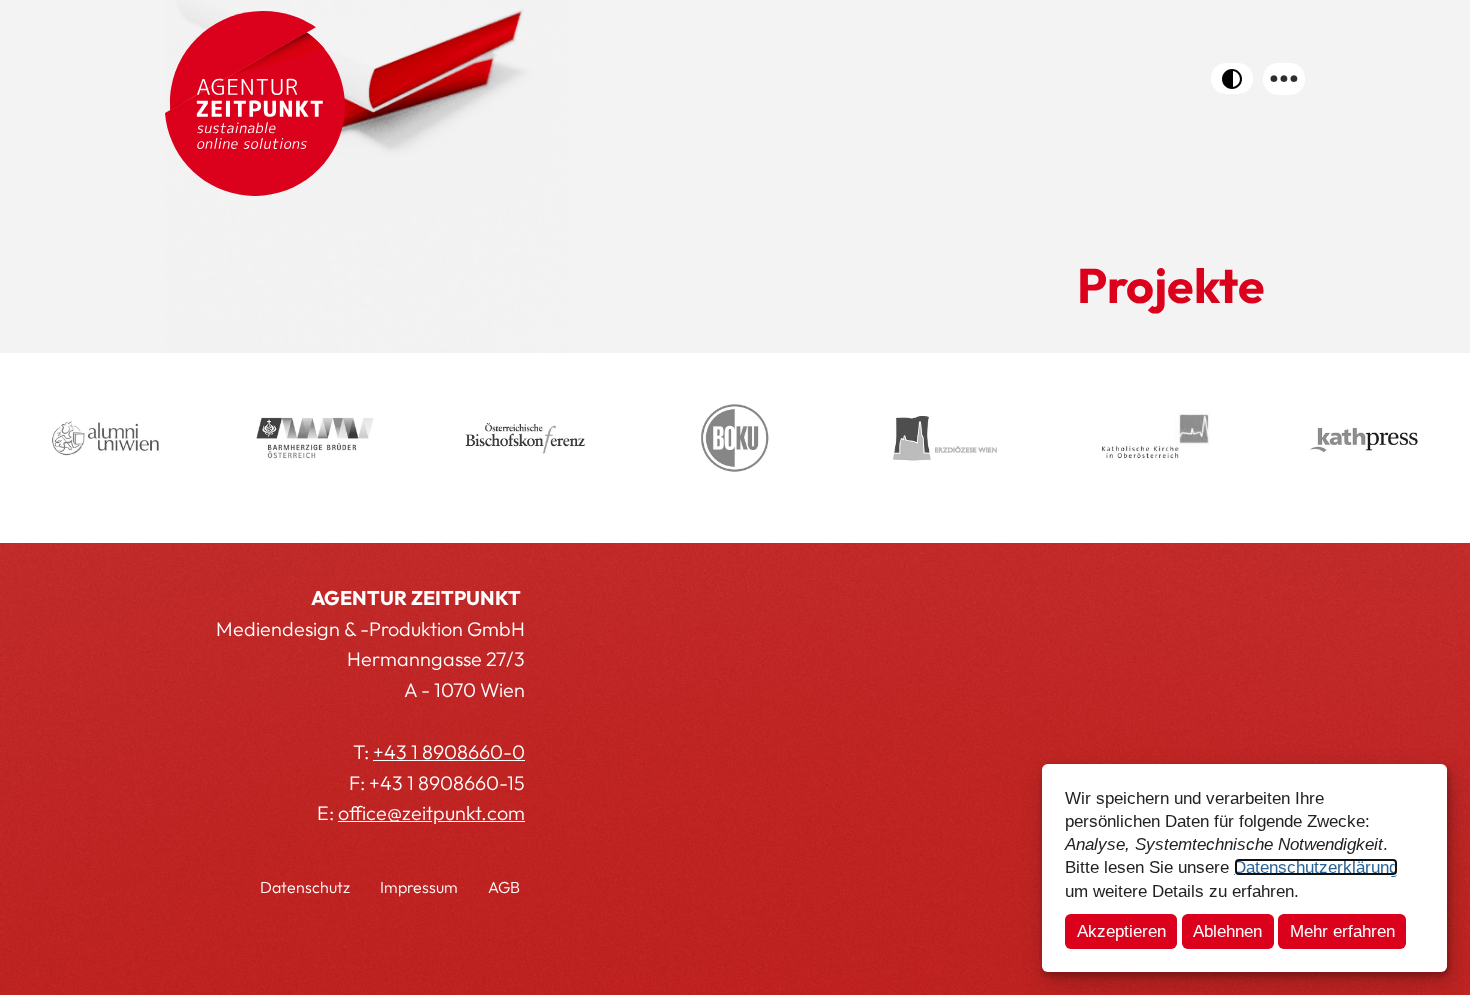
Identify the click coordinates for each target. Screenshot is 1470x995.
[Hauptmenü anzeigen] (1284, 79)
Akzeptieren (1121, 931)
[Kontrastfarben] (1232, 78)
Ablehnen (1227, 931)
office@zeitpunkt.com (431, 812)
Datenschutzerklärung (1316, 867)
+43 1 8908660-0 (449, 751)
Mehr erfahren (1342, 931)
